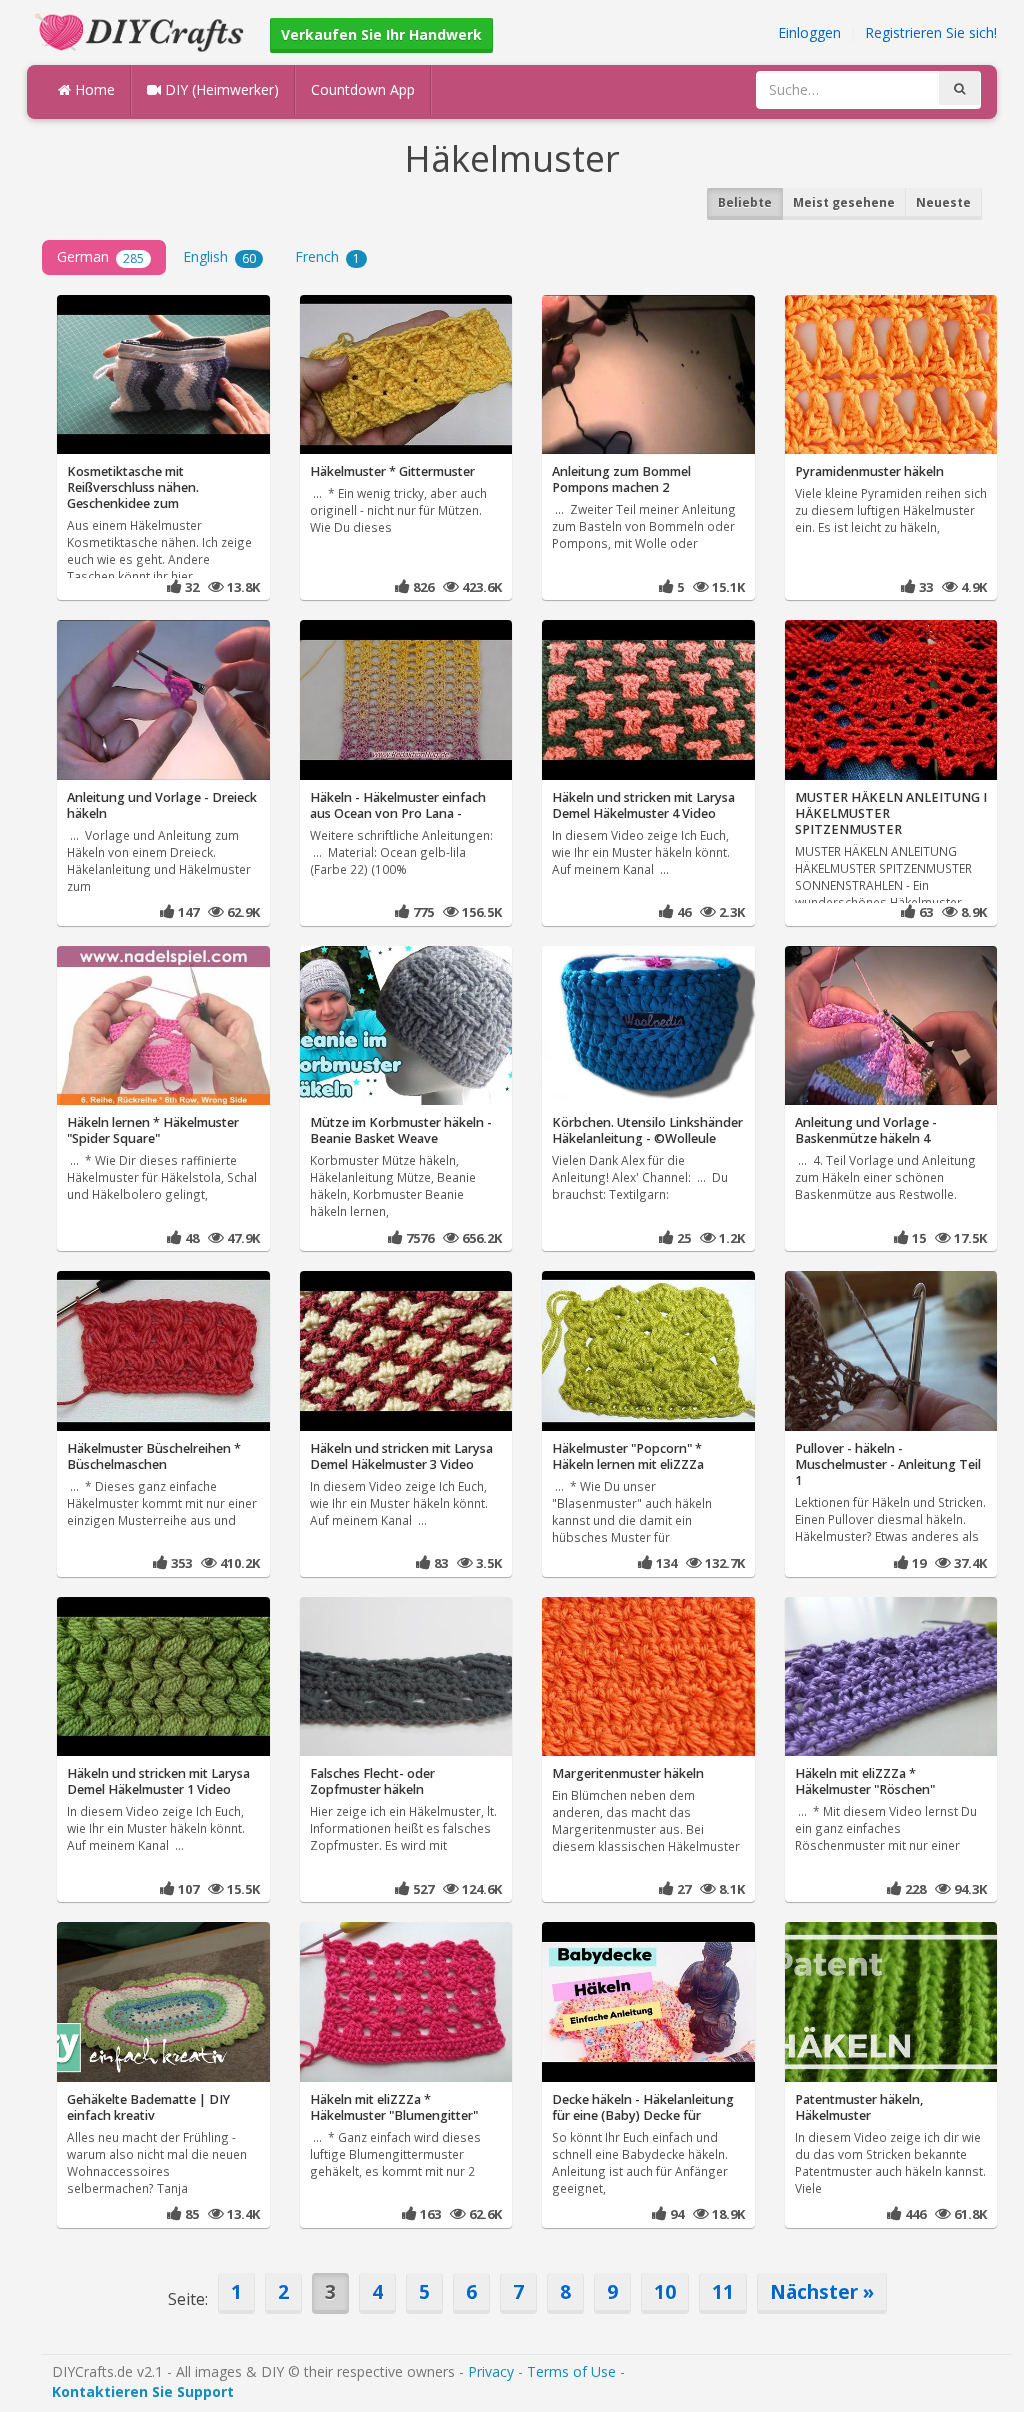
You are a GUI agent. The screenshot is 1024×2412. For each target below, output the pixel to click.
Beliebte (745, 202)
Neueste (943, 202)
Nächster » (822, 2291)
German (100, 256)
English (219, 256)
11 (723, 2291)
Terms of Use (571, 2371)
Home (93, 89)
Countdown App (363, 89)
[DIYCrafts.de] (142, 30)
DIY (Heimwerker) (220, 89)
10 (665, 2291)
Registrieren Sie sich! (931, 32)
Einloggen (809, 32)
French (327, 256)
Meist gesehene (844, 202)
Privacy (491, 2371)
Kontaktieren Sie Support (143, 2391)
